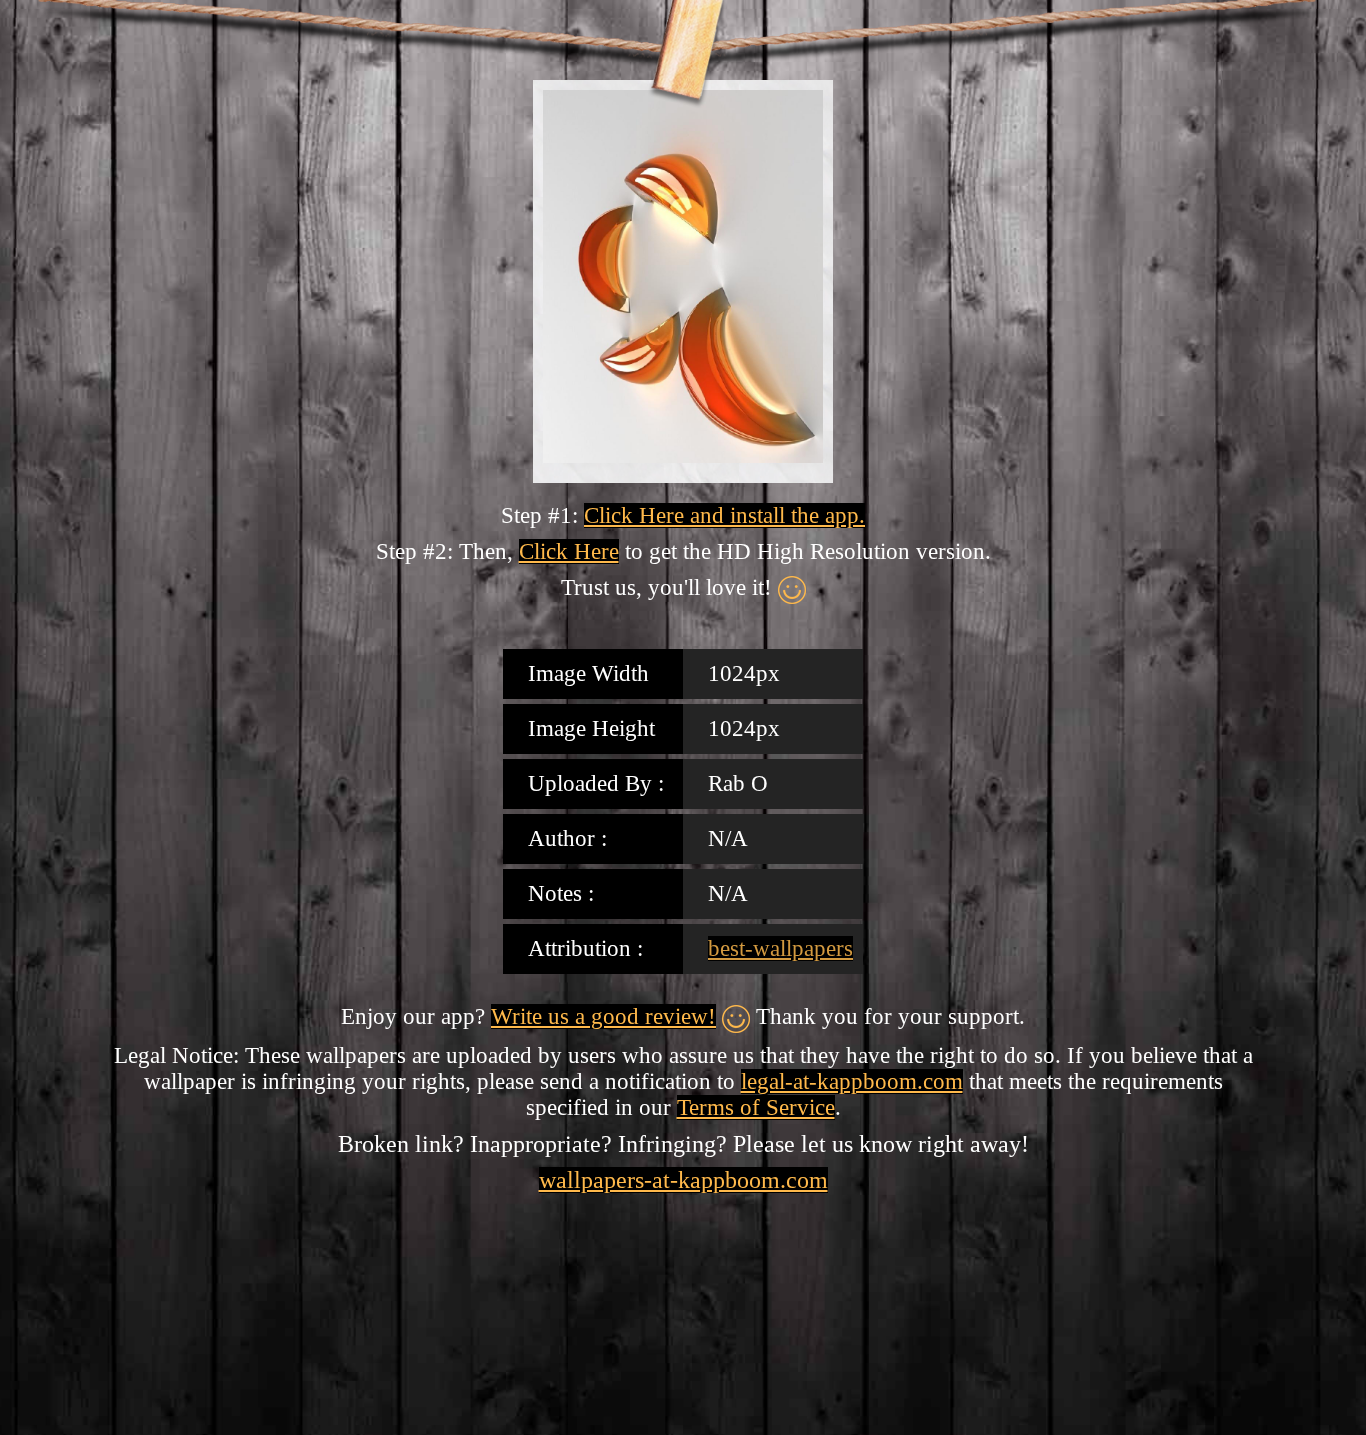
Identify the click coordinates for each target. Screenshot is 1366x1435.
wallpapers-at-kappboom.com (683, 1180)
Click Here (569, 551)
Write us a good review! (603, 1016)
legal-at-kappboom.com (852, 1081)
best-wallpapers (780, 948)
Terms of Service (756, 1107)
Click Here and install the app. (724, 515)
